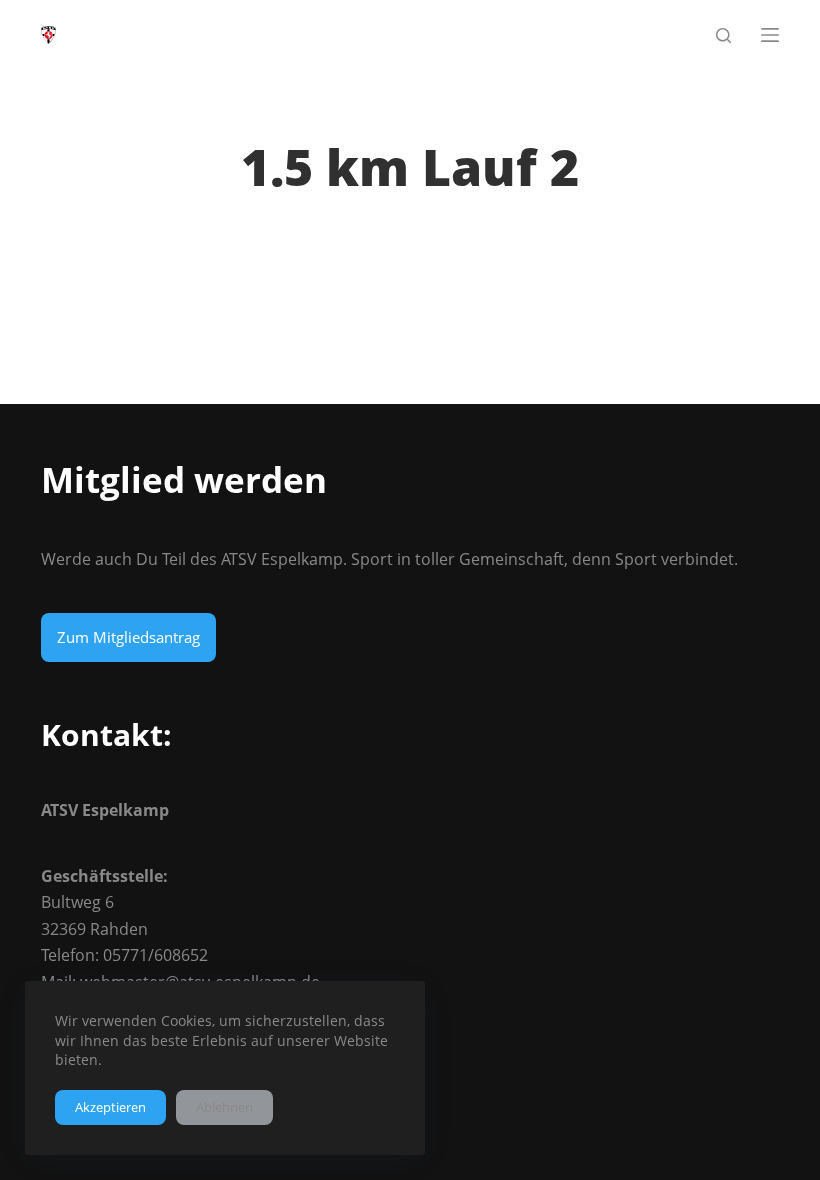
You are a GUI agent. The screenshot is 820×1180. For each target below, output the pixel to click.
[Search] (723, 35)
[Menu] (770, 35)
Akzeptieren (110, 1107)
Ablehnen (224, 1107)
